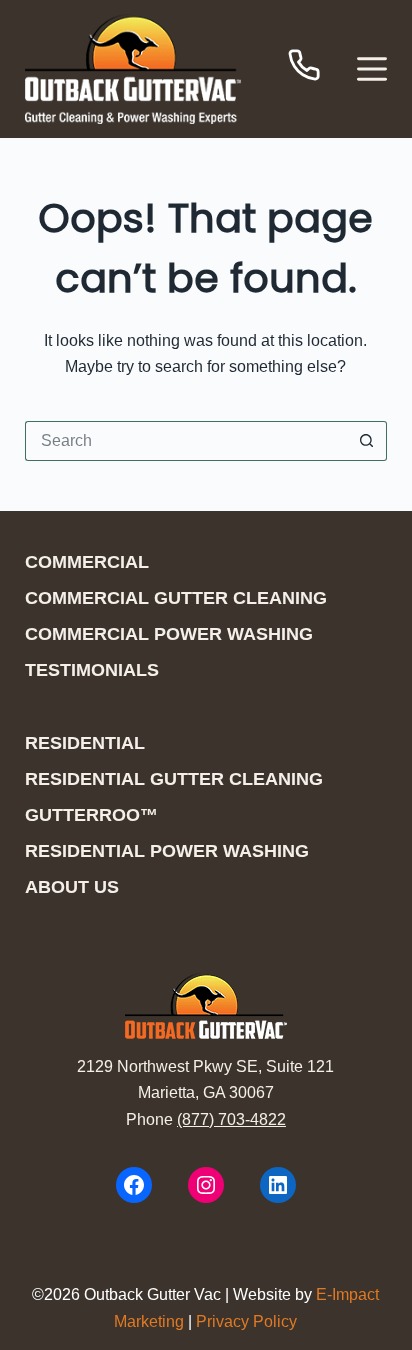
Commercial (87, 562)
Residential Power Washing (167, 851)
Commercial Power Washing (169, 634)
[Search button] (367, 441)
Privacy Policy (246, 1321)
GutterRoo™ (91, 815)
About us (72, 887)
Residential (85, 743)
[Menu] (372, 69)
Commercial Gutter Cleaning (176, 598)
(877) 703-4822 (231, 1119)
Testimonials (92, 670)
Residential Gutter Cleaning (174, 779)
